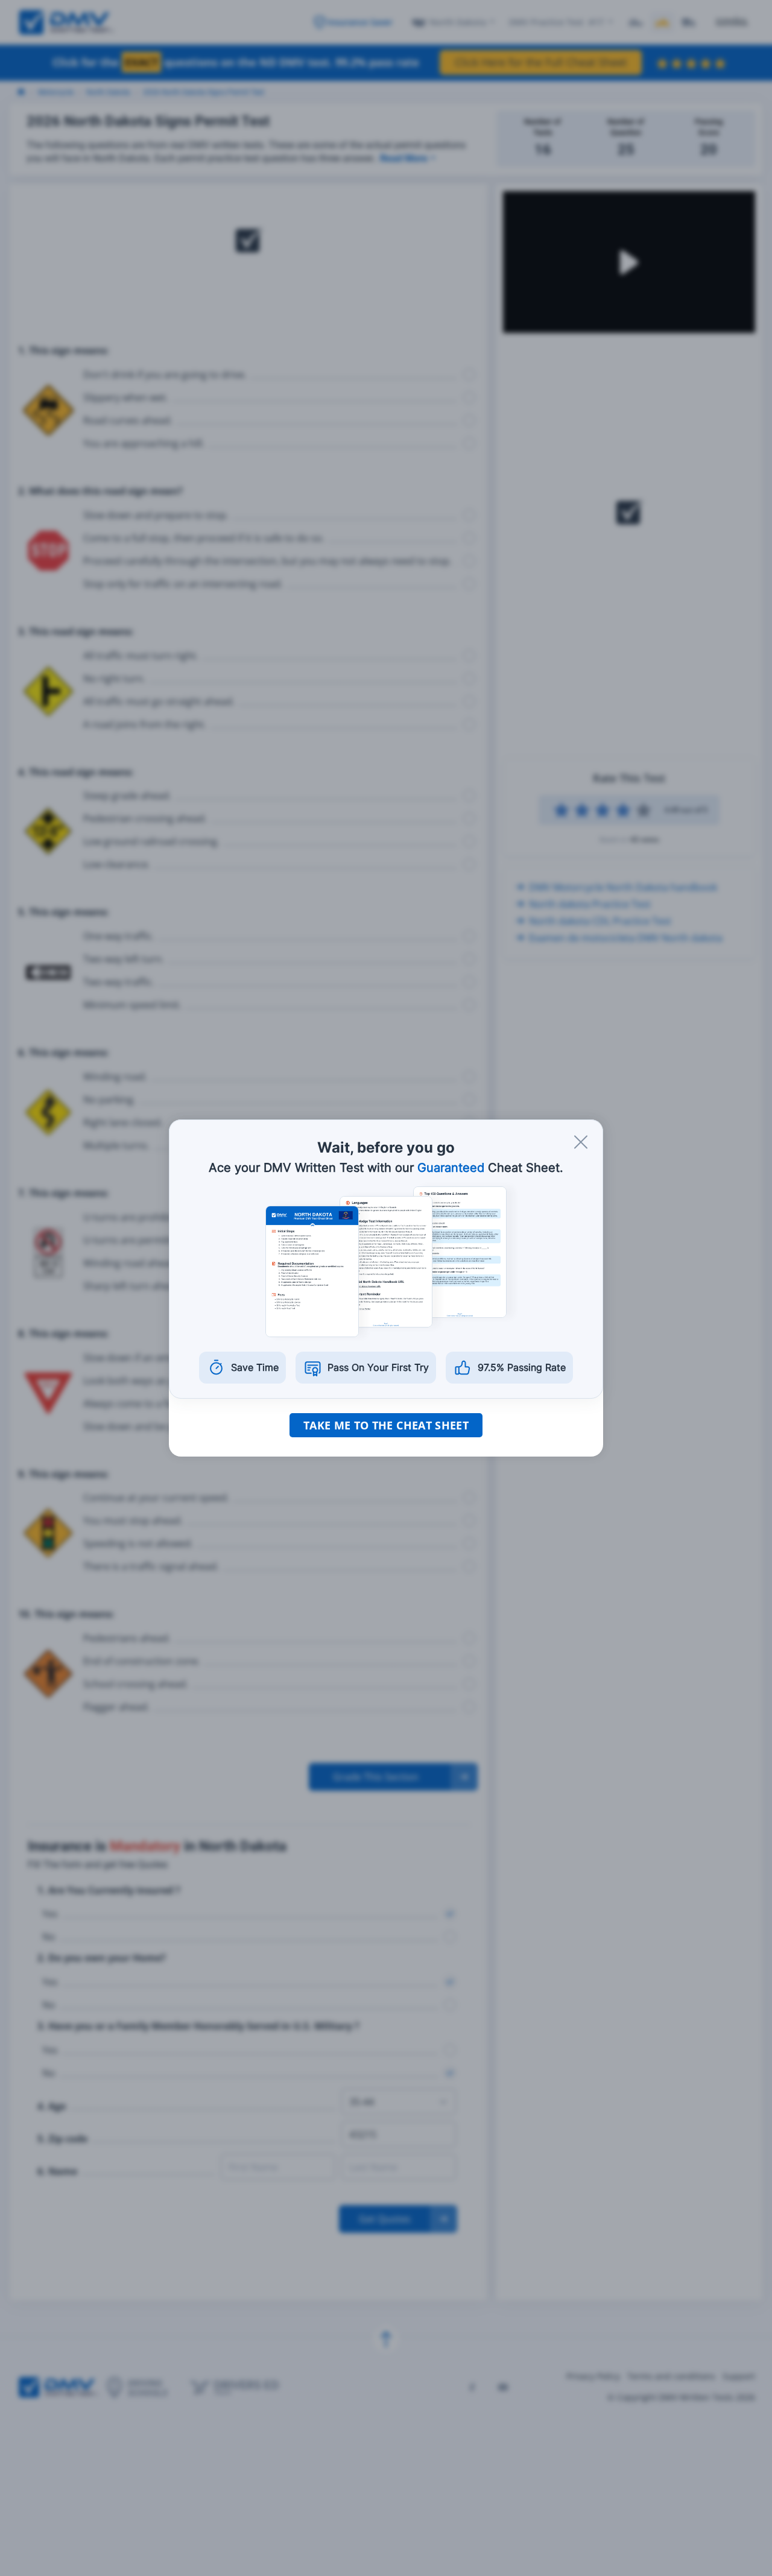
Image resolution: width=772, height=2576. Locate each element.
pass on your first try (378, 1367)
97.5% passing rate (522, 1367)
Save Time (255, 1367)
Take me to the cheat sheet (386, 1425)
